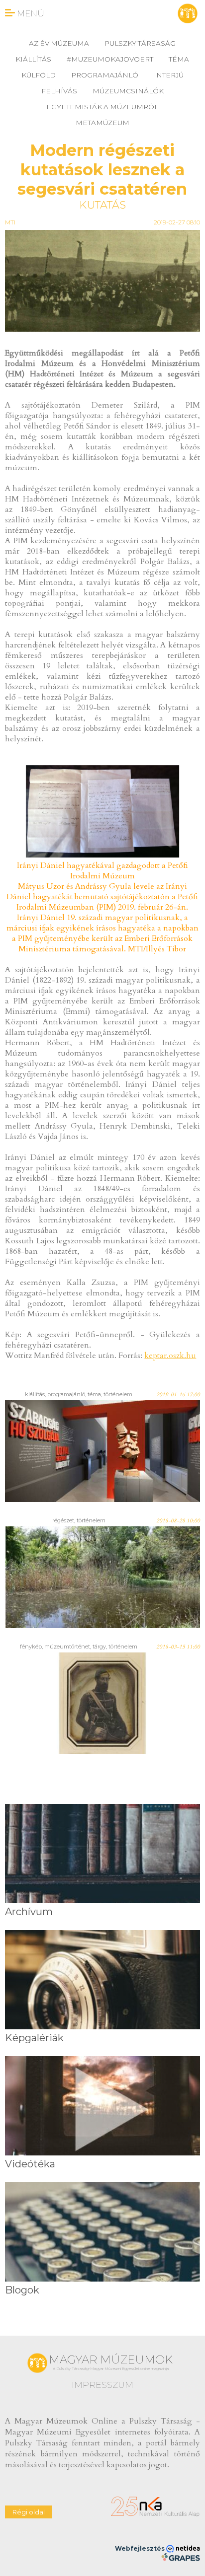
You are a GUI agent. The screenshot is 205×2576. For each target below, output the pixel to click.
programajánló (105, 75)
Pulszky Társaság (140, 43)
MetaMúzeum (102, 123)
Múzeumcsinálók (128, 91)
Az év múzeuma (59, 43)
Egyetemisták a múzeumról (102, 107)
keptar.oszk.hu (170, 1356)
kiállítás (33, 59)
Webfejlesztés (141, 2548)
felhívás (59, 91)
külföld (39, 75)
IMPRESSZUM (102, 2385)
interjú (169, 75)
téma (179, 59)
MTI (10, 222)
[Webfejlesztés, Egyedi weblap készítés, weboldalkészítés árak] (180, 2557)
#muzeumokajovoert (110, 59)
